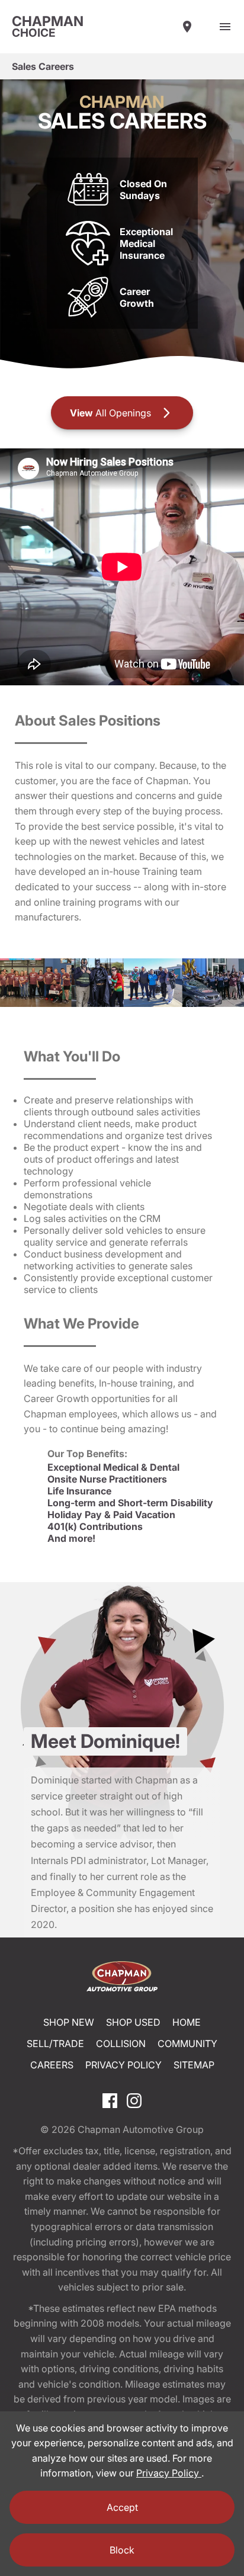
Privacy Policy (123, 2065)
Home (187, 2022)
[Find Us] (187, 27)
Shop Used (133, 2022)
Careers (52, 2065)
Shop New (69, 2022)
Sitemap (194, 2065)
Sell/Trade (55, 2044)
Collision (121, 2044)
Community (187, 2044)
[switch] (225, 27)
